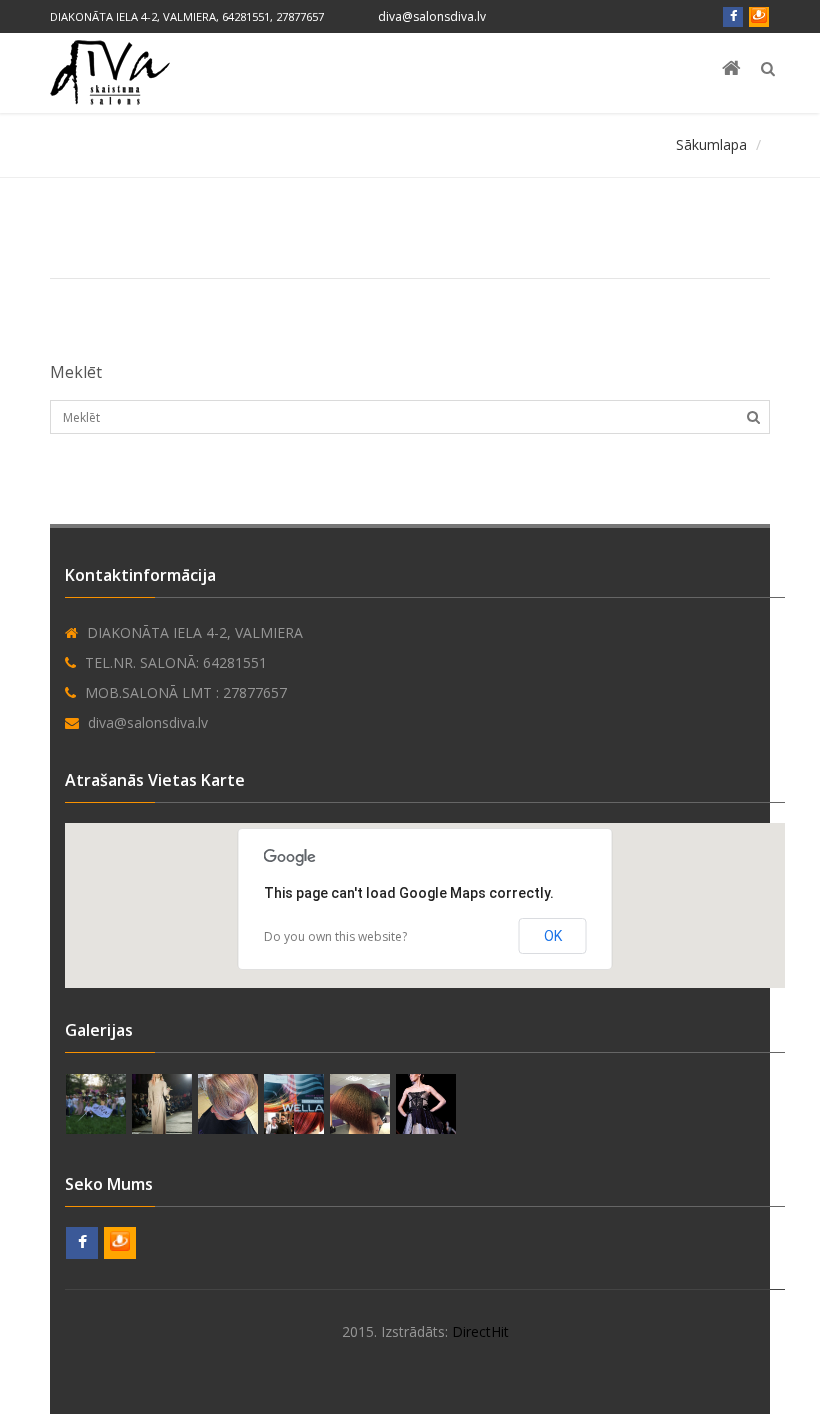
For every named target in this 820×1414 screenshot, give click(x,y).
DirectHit (480, 1331)
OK (553, 936)
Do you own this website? (335, 936)
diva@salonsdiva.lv (432, 16)
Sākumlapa (711, 144)
